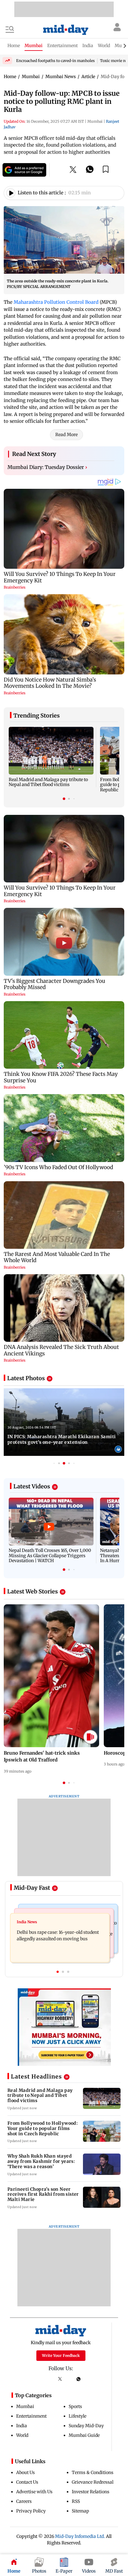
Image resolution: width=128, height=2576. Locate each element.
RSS (76, 2501)
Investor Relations (91, 2492)
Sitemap (80, 2511)
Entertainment (31, 2416)
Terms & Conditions (93, 2472)
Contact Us (27, 2482)
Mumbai (25, 2406)
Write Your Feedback (61, 2355)
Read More (66, 435)
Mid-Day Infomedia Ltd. (80, 2536)
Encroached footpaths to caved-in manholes (55, 61)
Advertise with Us (34, 2492)
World (22, 2435)
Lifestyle (78, 2416)
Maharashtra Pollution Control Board (56, 302)
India (22, 2426)
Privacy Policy (31, 2511)
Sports (75, 2406)
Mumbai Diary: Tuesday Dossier (47, 467)
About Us (25, 2472)
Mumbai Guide (84, 2435)
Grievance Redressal (93, 2482)
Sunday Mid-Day (86, 2426)
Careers (24, 2501)
